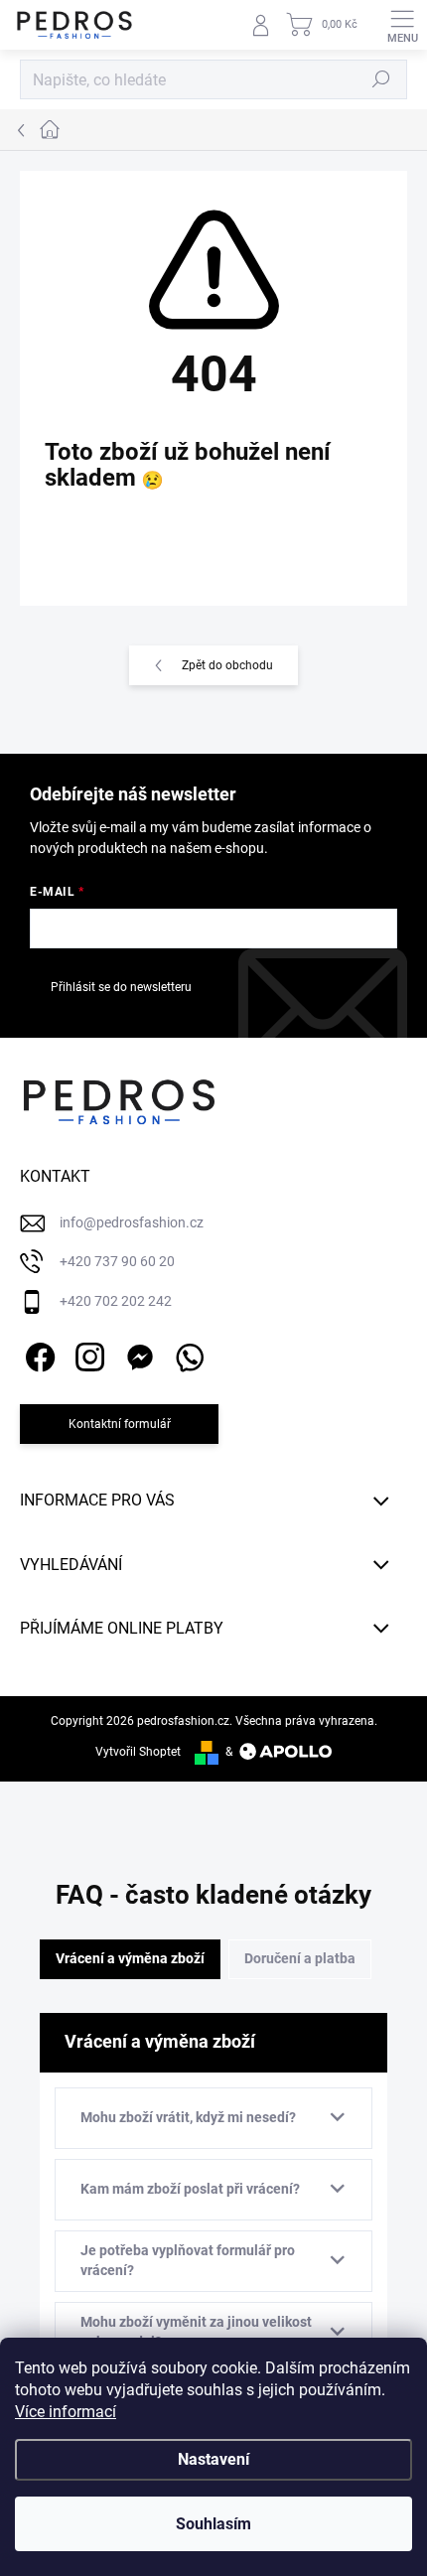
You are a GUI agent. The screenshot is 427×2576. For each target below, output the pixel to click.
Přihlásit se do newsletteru (121, 987)
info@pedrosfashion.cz (132, 1222)
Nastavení (213, 2459)
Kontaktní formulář (120, 1424)
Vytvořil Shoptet (138, 1752)
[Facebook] (37, 1354)
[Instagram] (87, 1354)
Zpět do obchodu (227, 665)
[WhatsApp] (186, 1354)
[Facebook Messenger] (137, 1354)
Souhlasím (213, 2524)
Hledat (381, 79)
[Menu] (402, 25)
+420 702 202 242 (116, 1301)
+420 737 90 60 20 (117, 1261)
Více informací (66, 2412)
